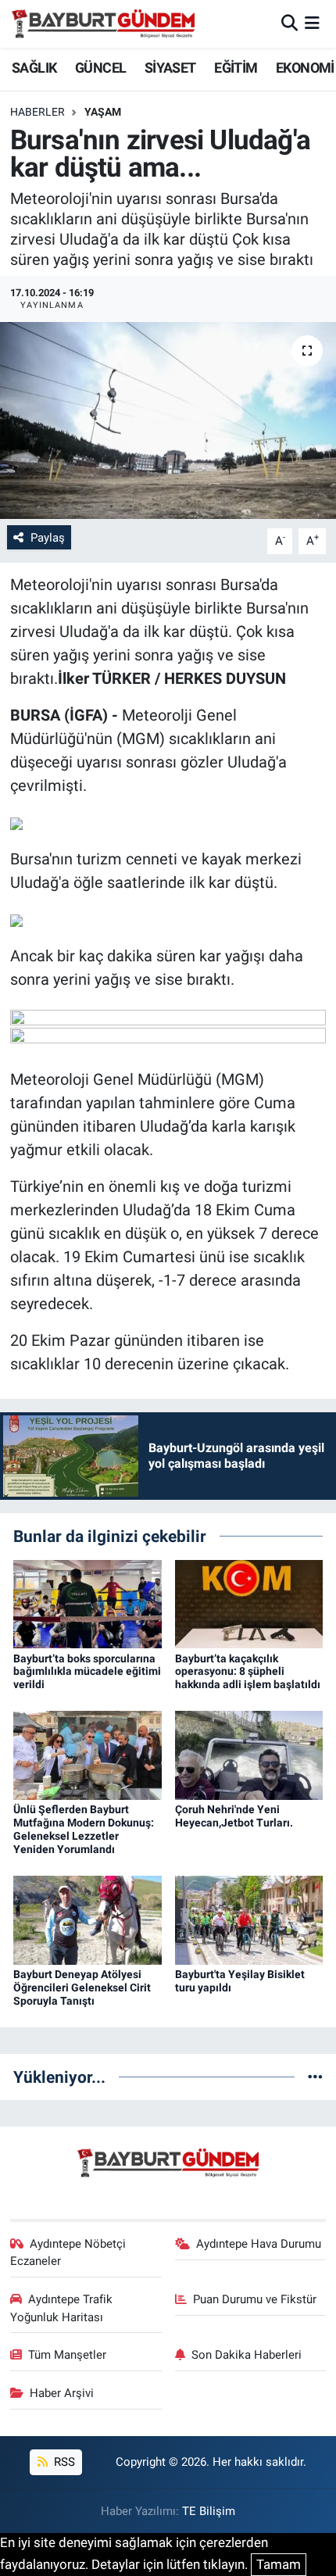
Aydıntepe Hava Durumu (259, 2244)
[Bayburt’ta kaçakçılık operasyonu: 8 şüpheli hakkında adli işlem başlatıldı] (249, 1603)
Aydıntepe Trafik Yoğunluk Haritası (62, 2308)
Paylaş (48, 538)
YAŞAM (103, 112)
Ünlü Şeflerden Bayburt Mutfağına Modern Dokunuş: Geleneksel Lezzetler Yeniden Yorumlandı (84, 1829)
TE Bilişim (209, 2511)
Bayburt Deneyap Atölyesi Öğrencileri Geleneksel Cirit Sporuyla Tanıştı (82, 1987)
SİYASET (170, 68)
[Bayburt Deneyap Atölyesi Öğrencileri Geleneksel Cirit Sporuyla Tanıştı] (88, 1919)
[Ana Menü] (312, 23)
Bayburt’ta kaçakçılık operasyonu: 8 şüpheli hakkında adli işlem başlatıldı (248, 1672)
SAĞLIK (34, 68)
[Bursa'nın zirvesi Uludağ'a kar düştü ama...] (168, 420)
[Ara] (290, 23)
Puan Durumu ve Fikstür (255, 2299)
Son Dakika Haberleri (247, 2355)
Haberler (38, 112)
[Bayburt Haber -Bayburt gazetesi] (104, 23)
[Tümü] (315, 2077)
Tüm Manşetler (67, 2355)
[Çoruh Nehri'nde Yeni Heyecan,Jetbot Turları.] (249, 1755)
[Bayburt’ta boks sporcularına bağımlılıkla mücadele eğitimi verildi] (88, 1603)
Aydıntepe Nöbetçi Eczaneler (68, 2252)
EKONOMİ (305, 68)
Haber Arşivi (62, 2393)
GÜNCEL (100, 68)
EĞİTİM (236, 68)
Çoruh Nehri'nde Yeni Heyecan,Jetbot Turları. (234, 1816)
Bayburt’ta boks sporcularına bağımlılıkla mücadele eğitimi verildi (87, 1672)
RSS (63, 2462)
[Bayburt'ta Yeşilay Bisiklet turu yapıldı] (249, 1919)
